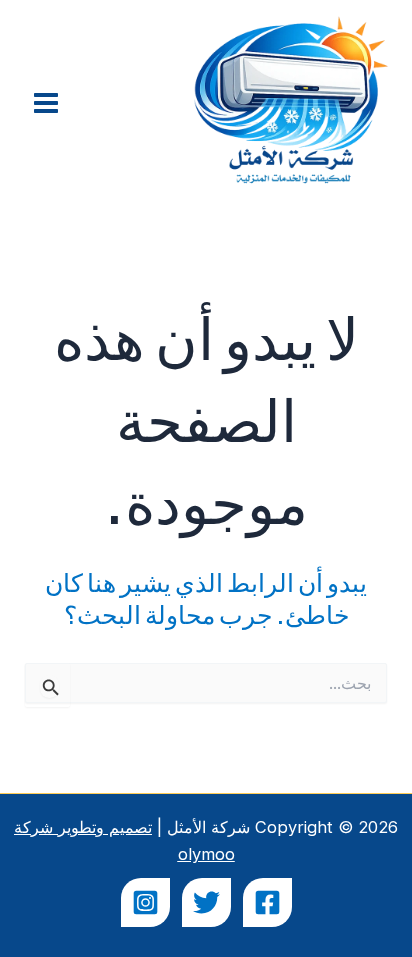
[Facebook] (267, 902)
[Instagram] (145, 902)
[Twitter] (206, 902)
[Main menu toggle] (46, 103)
